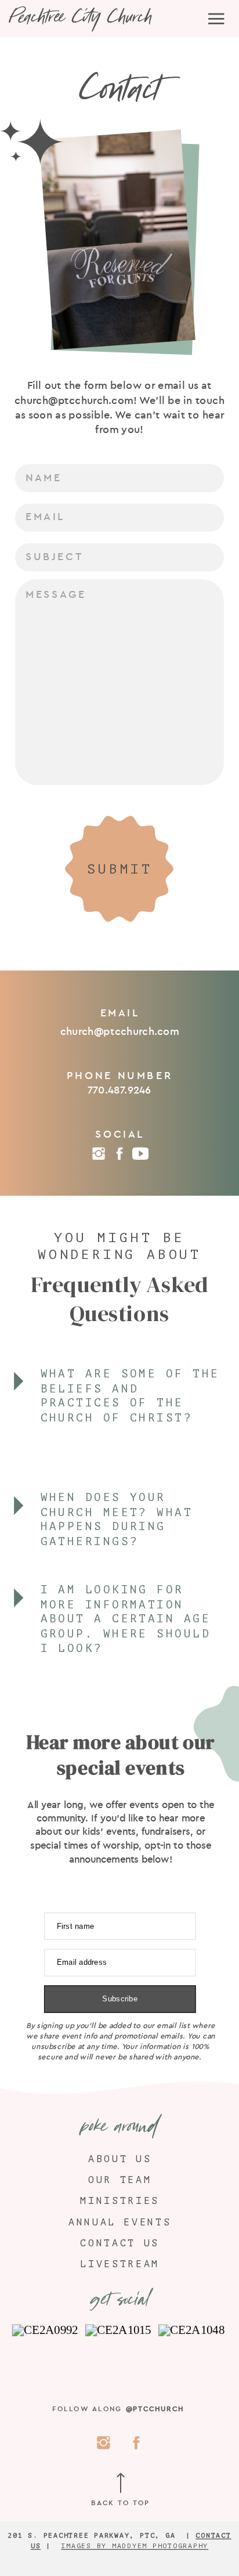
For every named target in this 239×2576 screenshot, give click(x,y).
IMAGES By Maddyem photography (135, 2546)
